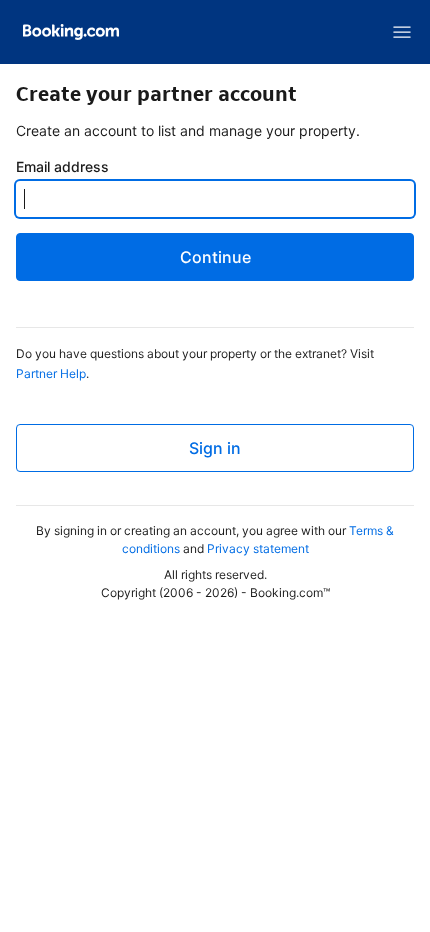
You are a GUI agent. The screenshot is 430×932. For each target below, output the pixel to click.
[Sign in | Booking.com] (71, 32)
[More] (402, 32)
